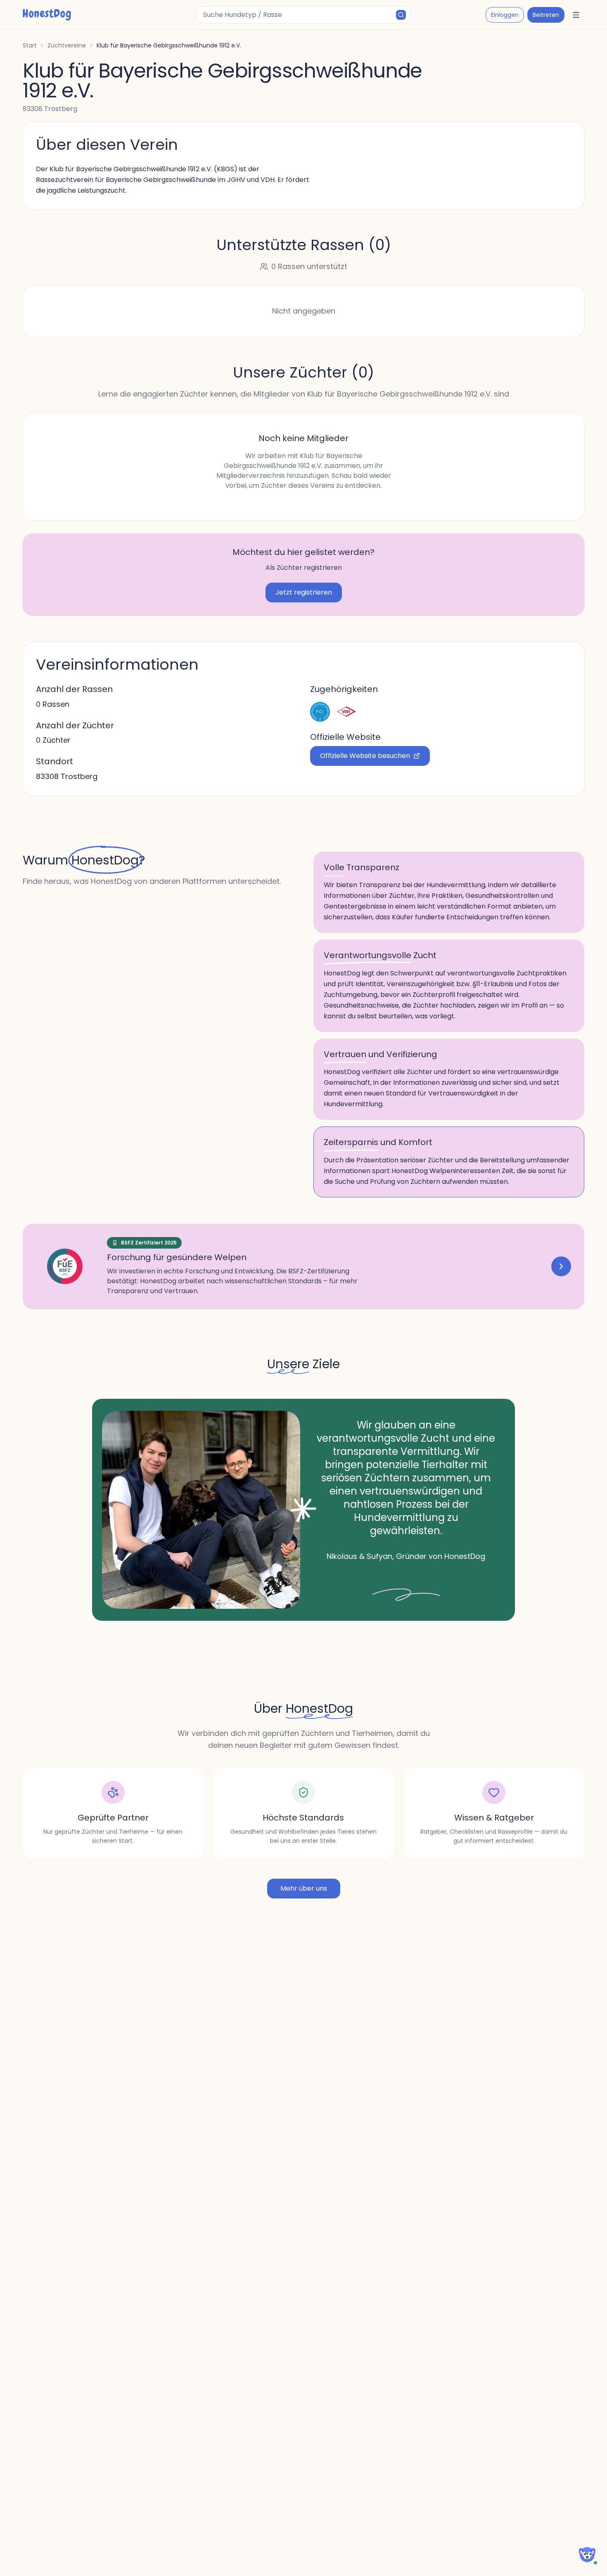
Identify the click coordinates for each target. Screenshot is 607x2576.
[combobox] (303, 15)
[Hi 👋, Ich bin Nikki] (587, 2555)
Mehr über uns (304, 1888)
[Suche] (401, 15)
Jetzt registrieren (304, 592)
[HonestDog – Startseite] (47, 15)
